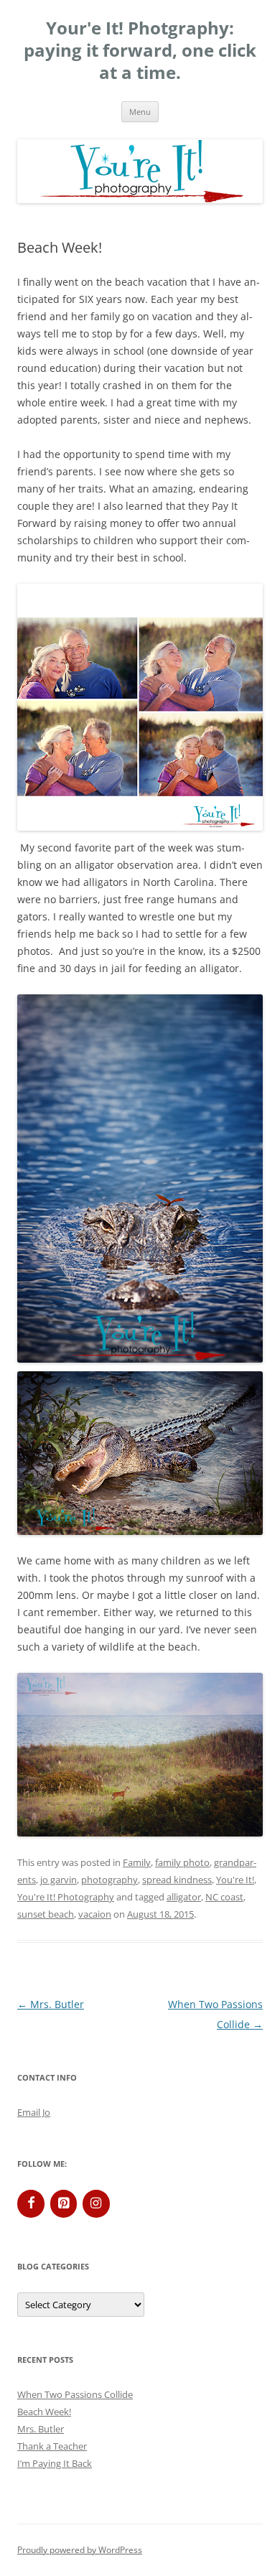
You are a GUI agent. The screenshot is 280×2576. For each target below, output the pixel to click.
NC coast (224, 1897)
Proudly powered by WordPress (80, 2550)
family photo (182, 1862)
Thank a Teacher (52, 2446)
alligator (184, 1897)
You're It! (235, 1880)
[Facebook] (31, 2204)
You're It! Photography (66, 1897)
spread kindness (177, 1880)
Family (137, 1862)
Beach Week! (44, 2412)
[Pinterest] (64, 2204)
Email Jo (34, 2112)
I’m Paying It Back (55, 2463)
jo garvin (59, 1880)
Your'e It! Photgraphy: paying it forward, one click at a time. (140, 51)
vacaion (95, 1914)
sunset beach (46, 1914)
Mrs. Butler (51, 2004)
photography (109, 1880)
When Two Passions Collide (75, 2394)
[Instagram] (96, 2204)
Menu (140, 112)
